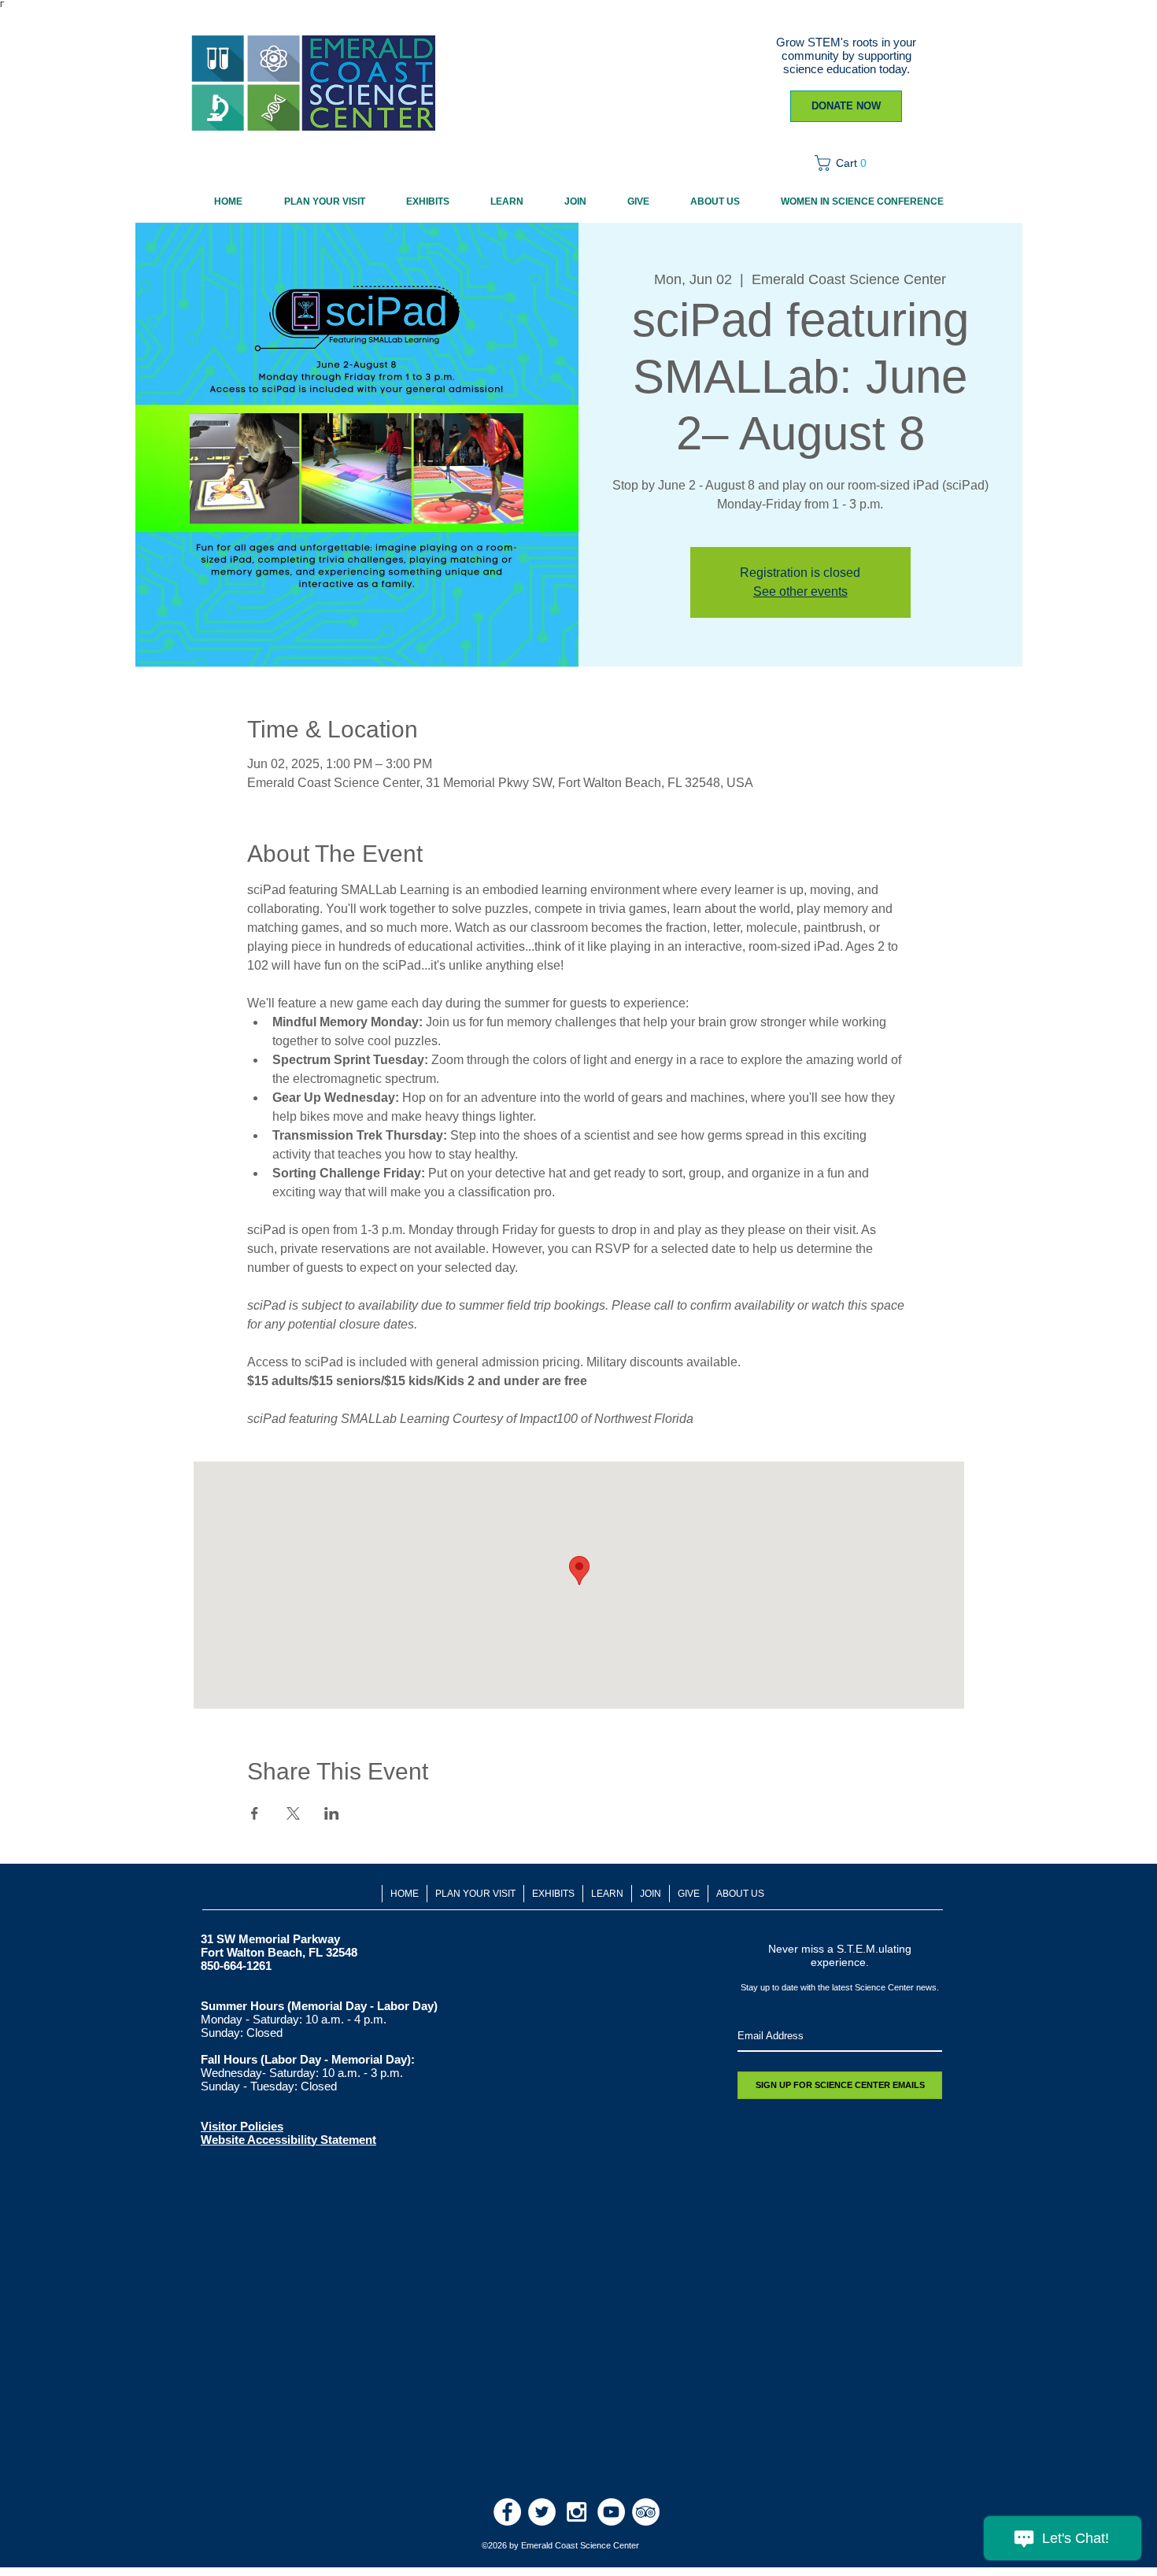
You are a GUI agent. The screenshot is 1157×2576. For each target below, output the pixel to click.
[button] (846, 163)
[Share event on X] (293, 1813)
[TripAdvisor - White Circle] (646, 2512)
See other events (800, 591)
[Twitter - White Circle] (542, 2512)
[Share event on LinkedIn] (332, 1813)
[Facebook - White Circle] (507, 2512)
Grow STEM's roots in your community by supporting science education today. (846, 55)
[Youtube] (611, 2512)
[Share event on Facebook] (255, 1813)
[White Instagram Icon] (577, 2512)
